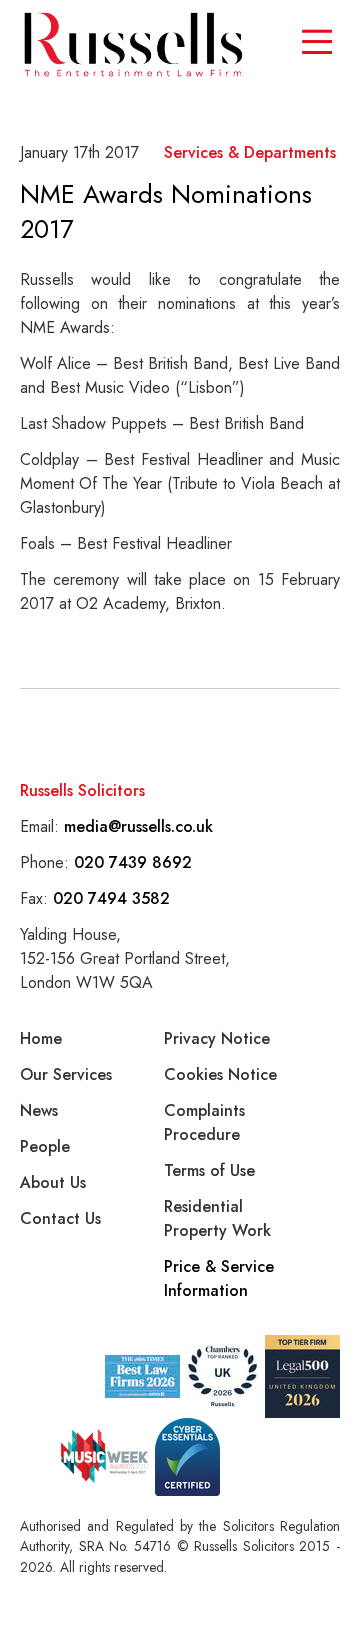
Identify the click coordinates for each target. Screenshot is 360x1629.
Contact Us (60, 1218)
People (45, 1146)
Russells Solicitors (82, 790)
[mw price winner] (142, 1376)
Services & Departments (250, 152)
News (39, 1110)
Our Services (66, 1074)
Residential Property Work (217, 1218)
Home (41, 1038)
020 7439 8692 (133, 862)
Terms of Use (209, 1170)
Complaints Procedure (204, 1122)
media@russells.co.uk (138, 826)
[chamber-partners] (222, 1376)
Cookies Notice (220, 1074)
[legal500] (302, 1376)
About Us (53, 1182)
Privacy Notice (217, 1038)
